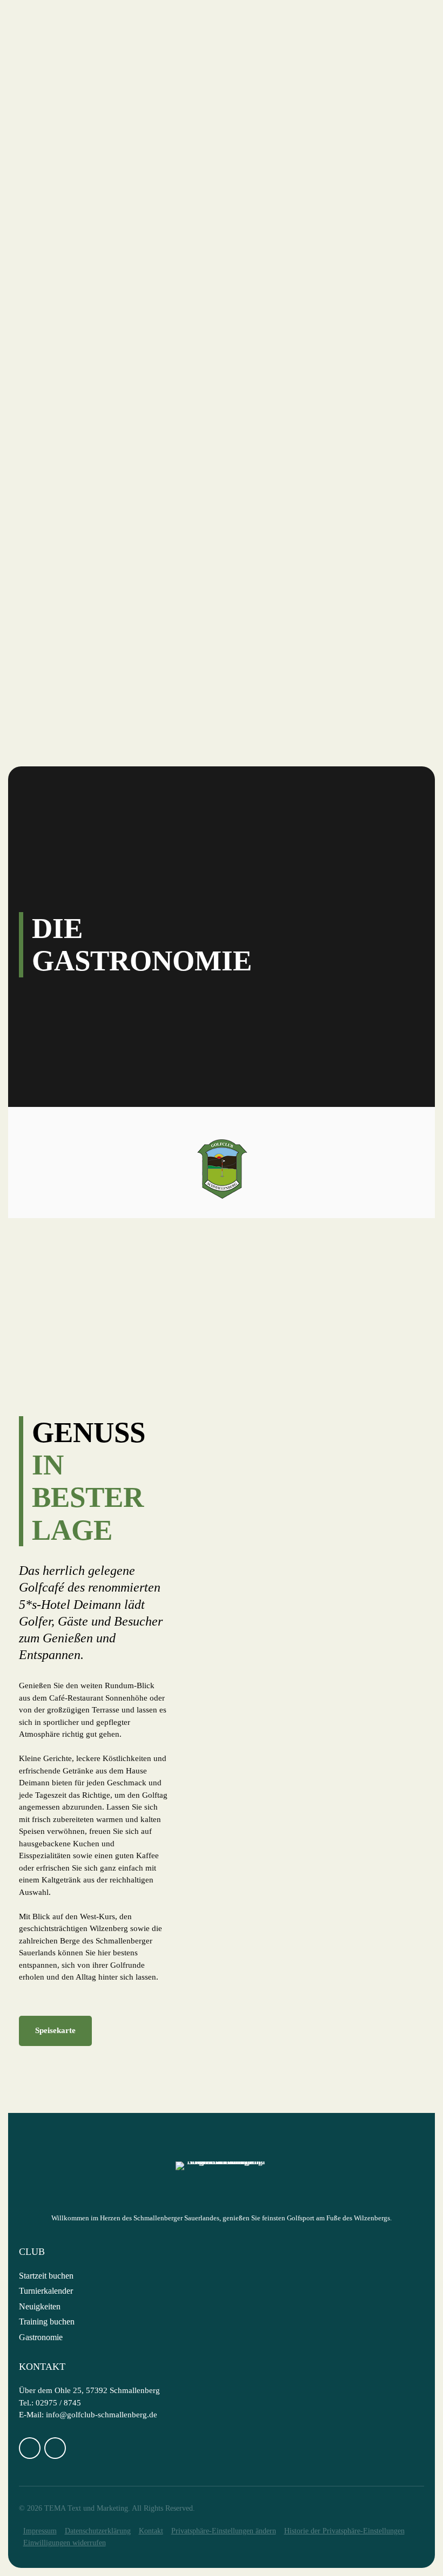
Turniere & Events (91, 358)
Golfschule (60, 710)
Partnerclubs (80, 370)
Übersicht (72, 213)
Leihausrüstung (86, 565)
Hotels (64, 443)
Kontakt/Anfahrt (89, 176)
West (59, 237)
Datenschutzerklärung (98, 2531)
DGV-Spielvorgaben (93, 286)
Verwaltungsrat (87, 140)
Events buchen (82, 480)
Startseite (56, 79)
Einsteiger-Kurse (88, 553)
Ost (56, 225)
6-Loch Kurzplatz (89, 261)
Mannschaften (82, 686)
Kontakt (151, 2531)
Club (43, 91)
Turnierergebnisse (92, 637)
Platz (45, 200)
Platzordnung (82, 431)
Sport (45, 662)
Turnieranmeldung (94, 626)
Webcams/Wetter (88, 322)
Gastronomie (79, 164)
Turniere (53, 589)
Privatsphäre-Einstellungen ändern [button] (224, 2531)
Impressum (40, 2531)
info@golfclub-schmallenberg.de (102, 2415)
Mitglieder (58, 334)
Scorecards (76, 297)
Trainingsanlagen (91, 273)
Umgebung (72, 456)
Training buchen (47, 2322)
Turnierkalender (46, 2291)
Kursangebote (82, 735)
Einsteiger (57, 516)
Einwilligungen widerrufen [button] (65, 2543)
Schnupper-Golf (85, 540)
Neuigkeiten (77, 115)
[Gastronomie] (93, 1306)
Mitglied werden (88, 577)
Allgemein (73, 528)
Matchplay (74, 650)
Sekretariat (77, 152)
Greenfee (70, 395)
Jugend (65, 698)
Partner (67, 188)
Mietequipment (83, 419)
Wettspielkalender (95, 601)
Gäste (45, 383)
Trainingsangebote (94, 467)
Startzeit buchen (89, 407)
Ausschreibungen (89, 613)
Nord (60, 249)
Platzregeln (78, 310)
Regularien (75, 674)
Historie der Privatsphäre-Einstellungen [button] (344, 2531)
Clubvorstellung (90, 103)
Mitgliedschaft (85, 346)
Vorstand (70, 127)
